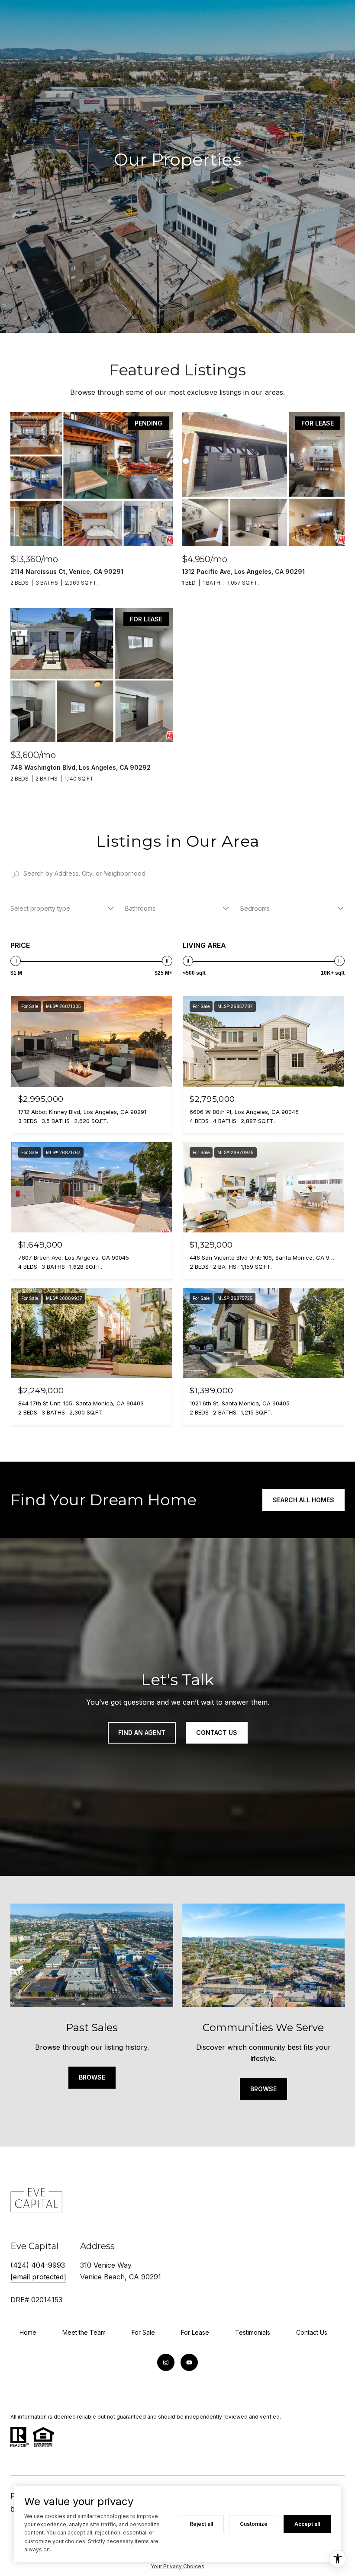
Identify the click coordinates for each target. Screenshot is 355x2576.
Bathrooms (140, 908)
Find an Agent (142, 1733)
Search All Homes (303, 1500)
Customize (254, 2524)
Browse (92, 2077)
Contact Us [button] (217, 1733)
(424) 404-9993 (38, 2265)
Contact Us (312, 2332)
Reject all (201, 2524)
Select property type (40, 908)
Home (28, 2332)
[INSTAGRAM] (166, 2362)
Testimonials (253, 2332)
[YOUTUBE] (189, 2362)
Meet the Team (84, 2332)
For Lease (195, 2332)
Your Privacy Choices (177, 2566)
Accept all (307, 2524)
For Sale (143, 2332)
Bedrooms (255, 908)
